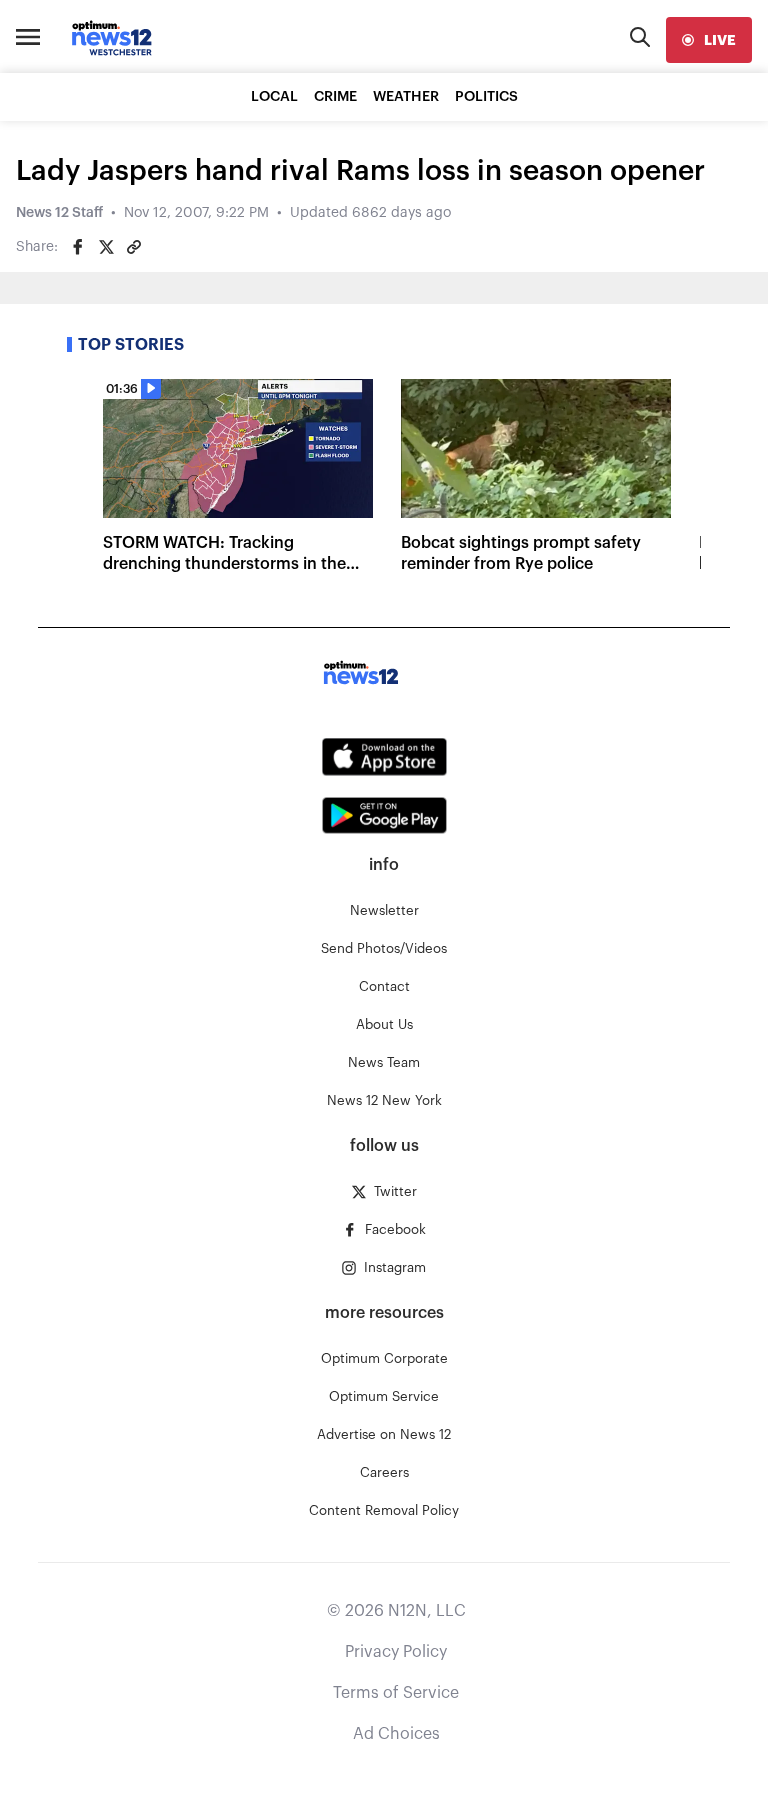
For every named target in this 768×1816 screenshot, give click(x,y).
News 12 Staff (59, 213)
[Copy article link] (134, 247)
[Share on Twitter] (106, 247)
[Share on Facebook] (78, 247)
